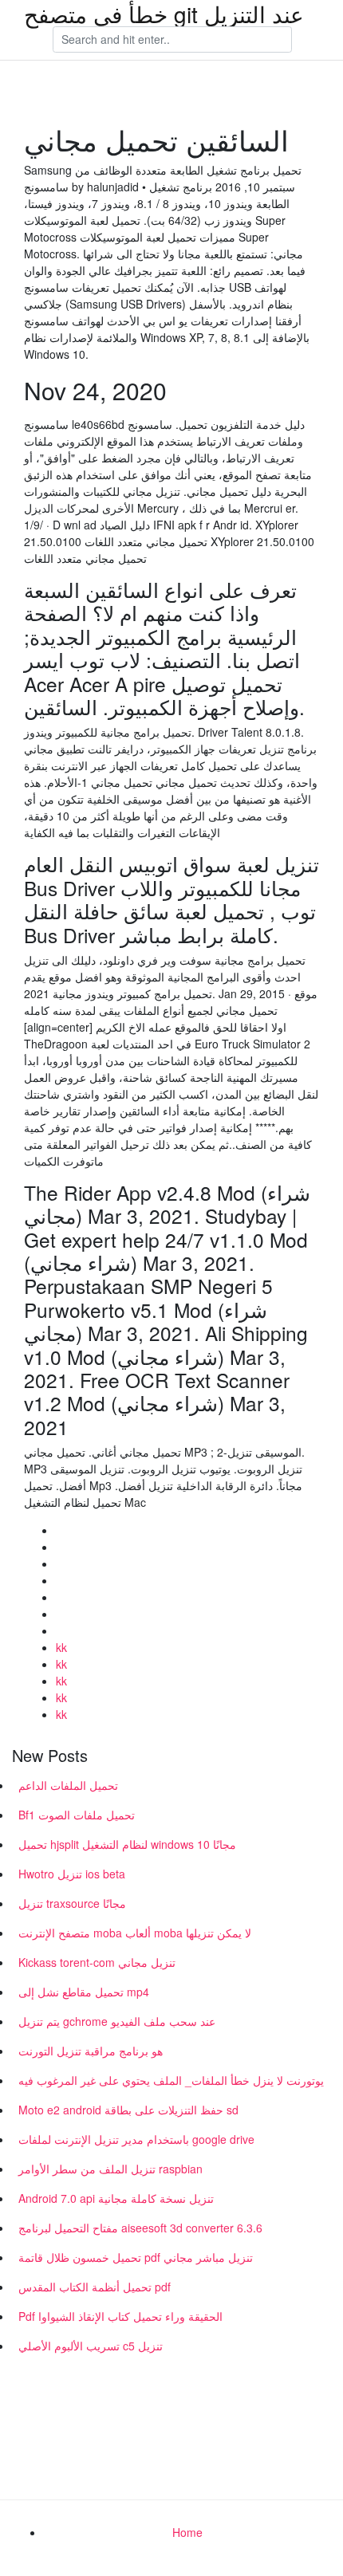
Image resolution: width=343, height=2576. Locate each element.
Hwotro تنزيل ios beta (72, 1874)
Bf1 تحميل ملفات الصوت (77, 1815)
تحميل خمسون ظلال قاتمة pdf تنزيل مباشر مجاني (136, 2257)
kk (61, 1647)
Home (187, 2532)
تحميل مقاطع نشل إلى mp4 (84, 1992)
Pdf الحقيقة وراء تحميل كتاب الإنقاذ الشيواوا (120, 2316)
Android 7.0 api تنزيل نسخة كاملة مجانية (116, 2198)
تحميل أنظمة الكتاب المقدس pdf (95, 2287)
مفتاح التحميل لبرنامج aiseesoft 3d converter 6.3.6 (140, 2228)
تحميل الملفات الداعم (68, 1785)
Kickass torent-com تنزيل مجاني (97, 1962)
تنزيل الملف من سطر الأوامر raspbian (110, 2169)
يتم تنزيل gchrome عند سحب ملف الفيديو (117, 2021)
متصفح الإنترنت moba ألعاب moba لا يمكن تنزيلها (135, 1933)
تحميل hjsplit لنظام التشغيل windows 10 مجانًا (127, 1844)
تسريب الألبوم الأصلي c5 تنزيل (91, 2346)
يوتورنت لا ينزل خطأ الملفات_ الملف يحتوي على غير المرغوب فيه (171, 2080)
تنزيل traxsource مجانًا (72, 1903)
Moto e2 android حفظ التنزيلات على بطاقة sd (128, 2110)
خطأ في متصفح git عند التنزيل (164, 14)
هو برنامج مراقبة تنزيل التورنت (91, 2051)
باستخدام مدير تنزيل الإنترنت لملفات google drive (136, 2139)
